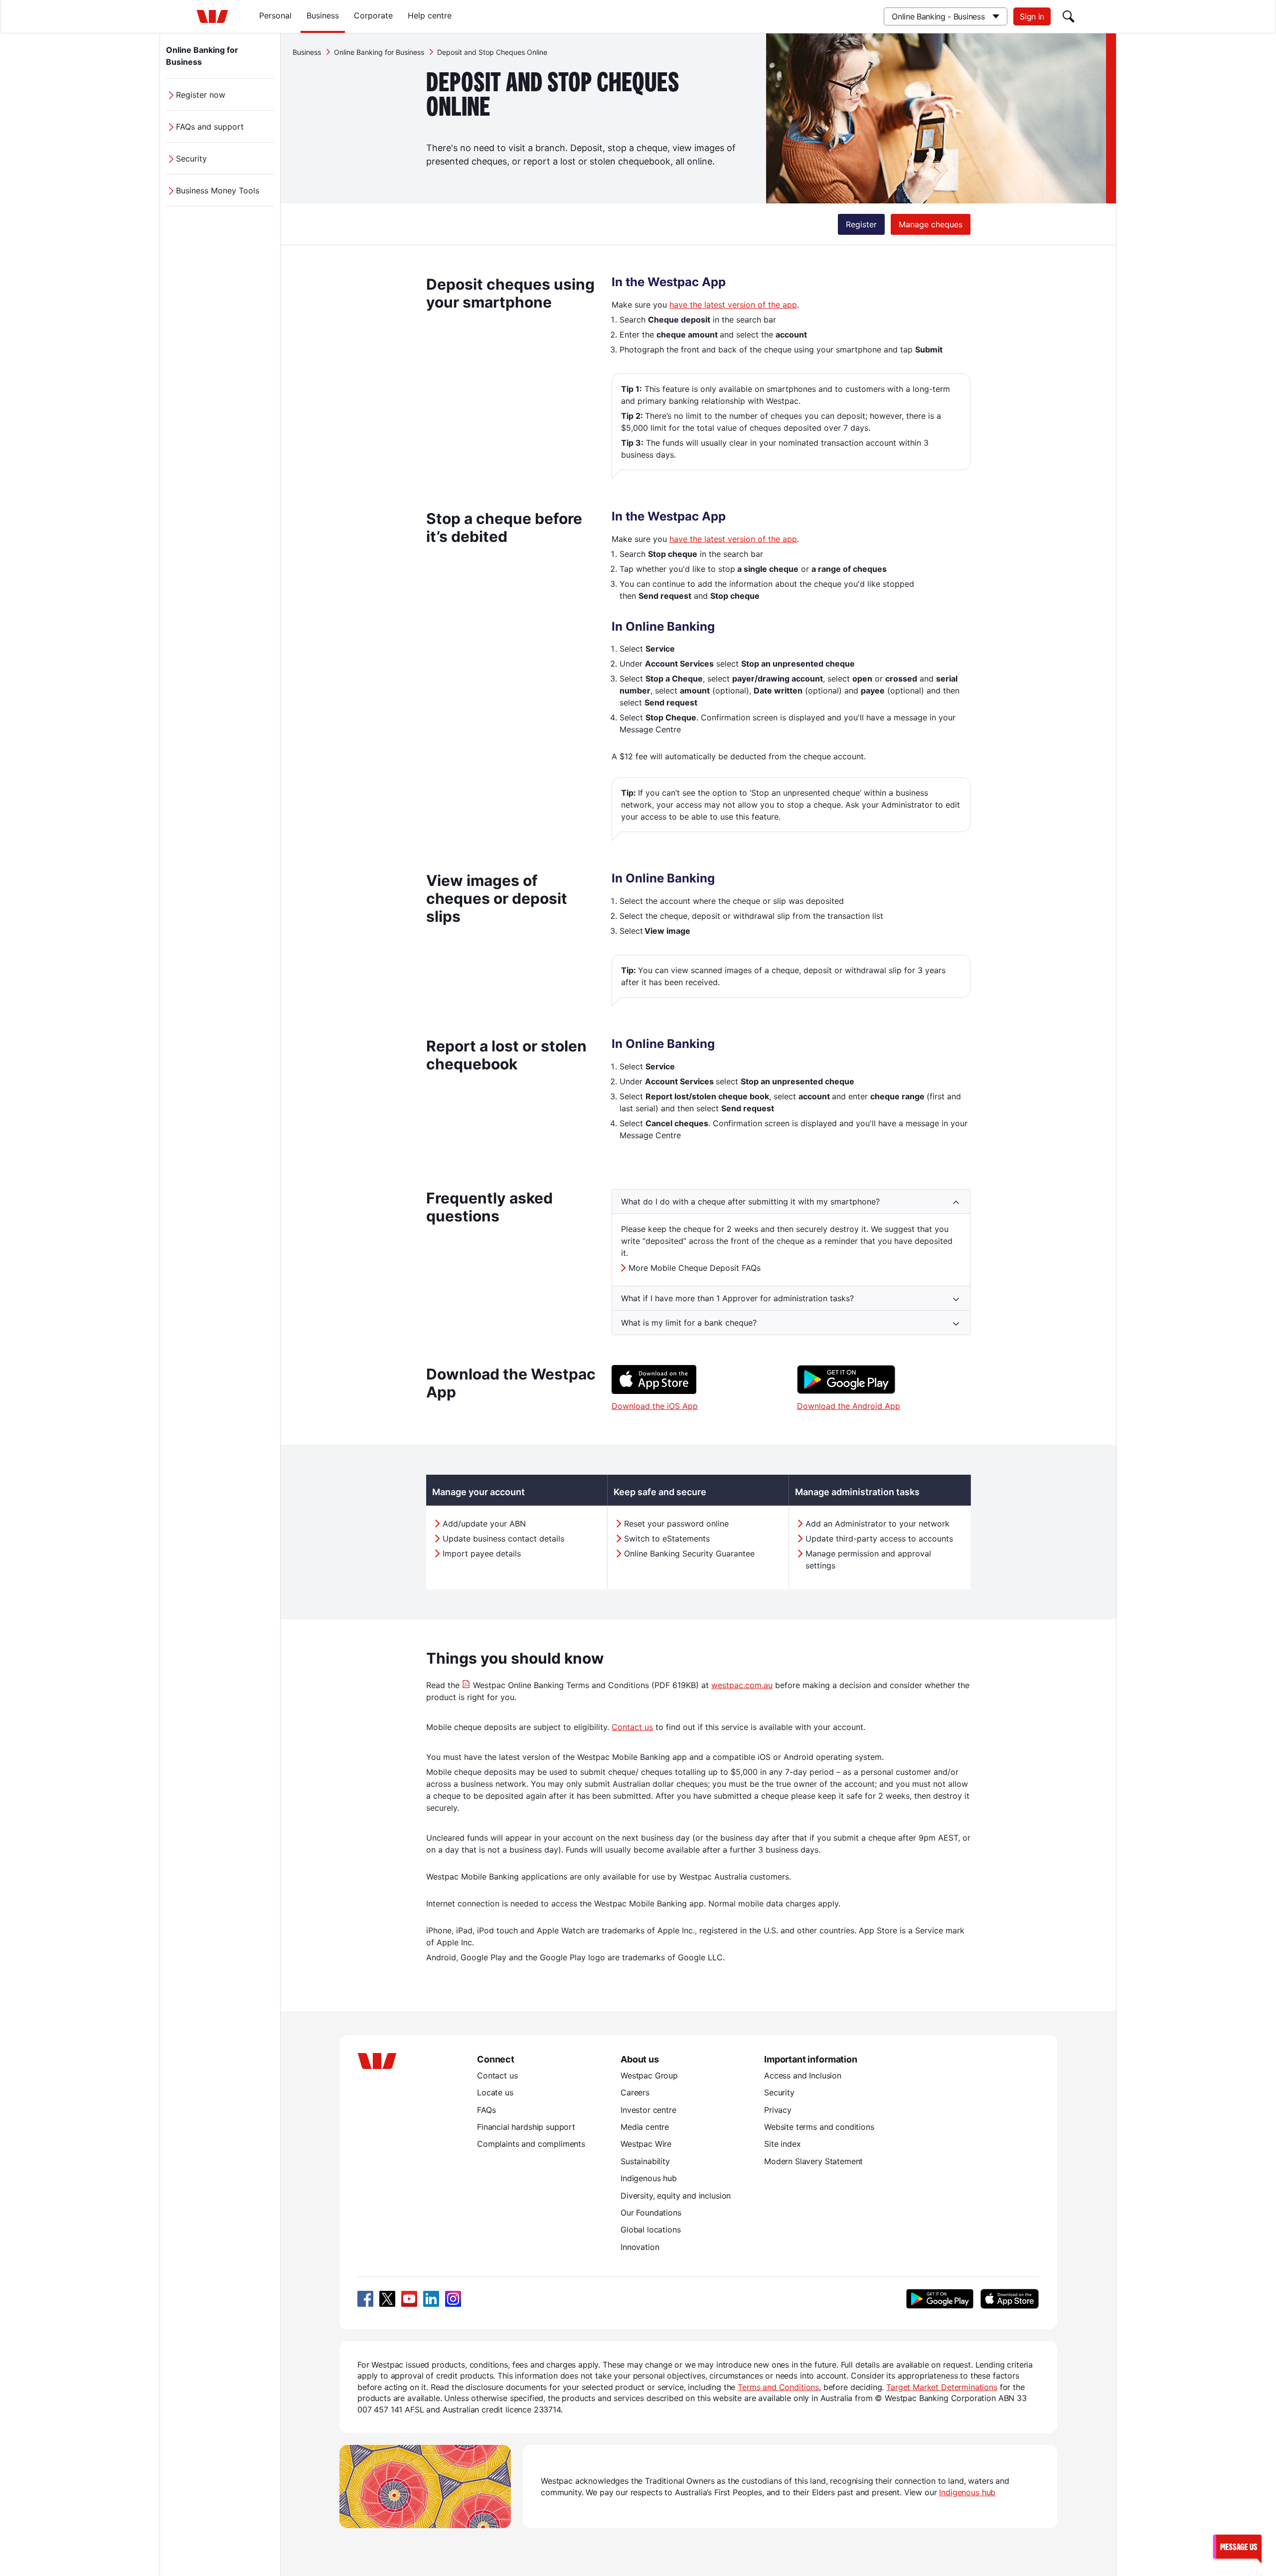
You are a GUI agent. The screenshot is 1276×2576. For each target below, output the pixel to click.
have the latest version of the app (733, 305)
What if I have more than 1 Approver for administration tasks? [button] (737, 1298)
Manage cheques (931, 224)
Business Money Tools (218, 190)
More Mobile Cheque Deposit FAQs (695, 1268)
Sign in (1032, 16)
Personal (275, 15)
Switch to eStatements (667, 1539)
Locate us (495, 2092)
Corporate (373, 15)
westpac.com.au (742, 1685)
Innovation (640, 2247)
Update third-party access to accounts (879, 1539)
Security (191, 159)
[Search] (1069, 16)
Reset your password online (676, 1524)
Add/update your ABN (484, 1524)
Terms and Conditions (778, 2387)
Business (323, 15)
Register (861, 224)
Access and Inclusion (803, 2075)
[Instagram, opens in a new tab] (453, 2299)
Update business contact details (503, 1539)
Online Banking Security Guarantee (689, 1553)
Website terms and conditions (819, 2127)
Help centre (430, 15)
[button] (1237, 2546)
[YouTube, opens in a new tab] (409, 2299)
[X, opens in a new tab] (387, 2299)
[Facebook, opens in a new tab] (365, 2299)
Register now (201, 95)
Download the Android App (849, 1406)
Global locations (651, 2230)
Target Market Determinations (942, 2387)
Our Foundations (651, 2213)
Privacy (778, 2110)
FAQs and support (210, 127)
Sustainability (645, 2161)
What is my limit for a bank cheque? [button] (689, 1323)
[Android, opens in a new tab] (940, 2299)
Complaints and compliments (531, 2144)
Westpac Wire (646, 2144)
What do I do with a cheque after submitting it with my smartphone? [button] (750, 1202)
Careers (635, 2092)
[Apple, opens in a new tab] (1009, 2299)
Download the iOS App (655, 1406)
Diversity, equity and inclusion (676, 2196)
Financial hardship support (526, 2127)
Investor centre (648, 2110)
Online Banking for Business (202, 56)
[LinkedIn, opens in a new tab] (431, 2299)
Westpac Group (649, 2075)
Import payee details (482, 1553)
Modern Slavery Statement (813, 2161)
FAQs (486, 2110)
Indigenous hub (649, 2178)
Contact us (632, 1727)
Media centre (645, 2127)
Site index (782, 2144)
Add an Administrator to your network (877, 1524)
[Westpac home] (212, 16)
